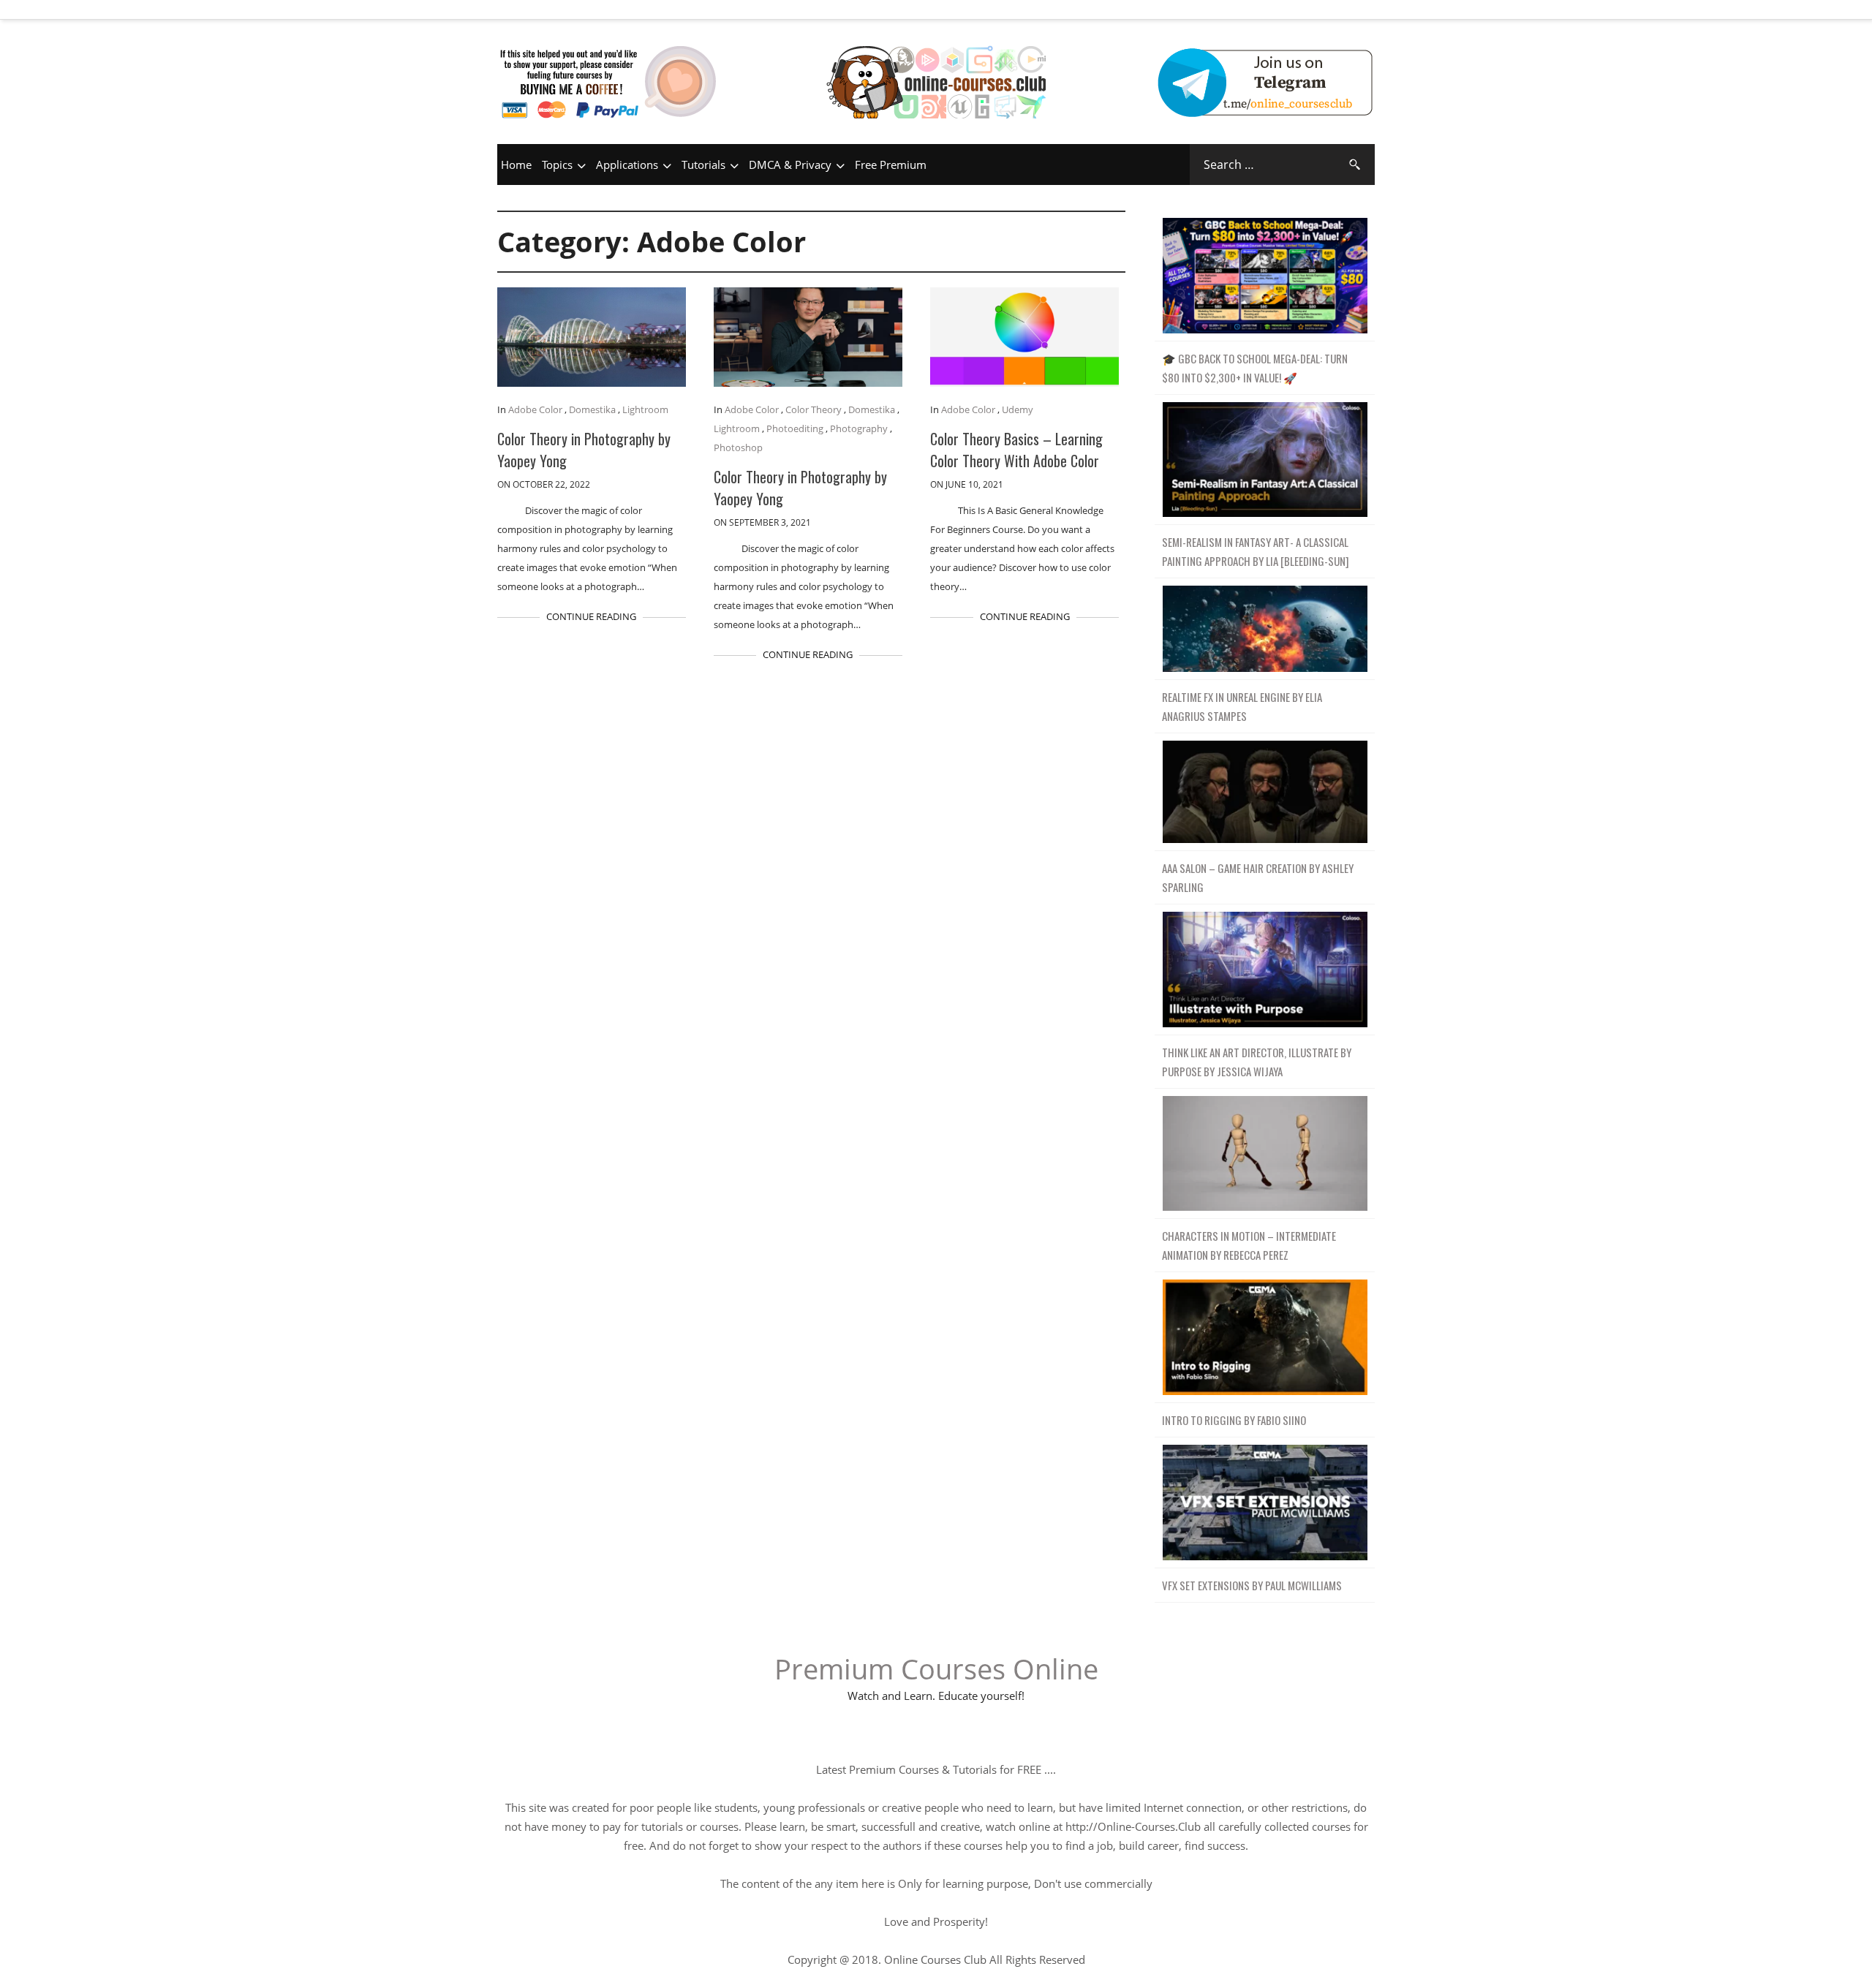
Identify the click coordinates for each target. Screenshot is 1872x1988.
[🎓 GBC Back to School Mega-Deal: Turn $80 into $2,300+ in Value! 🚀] (1265, 276)
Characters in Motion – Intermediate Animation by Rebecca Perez (1249, 1245)
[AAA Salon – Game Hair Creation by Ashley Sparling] (1265, 792)
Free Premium (891, 165)
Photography (859, 428)
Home (516, 165)
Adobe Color (535, 409)
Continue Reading (591, 616)
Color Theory (814, 409)
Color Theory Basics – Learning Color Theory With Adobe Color (1016, 450)
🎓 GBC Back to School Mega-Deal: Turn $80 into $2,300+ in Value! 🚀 (1255, 368)
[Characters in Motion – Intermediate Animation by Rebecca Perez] (1265, 1154)
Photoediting (795, 428)
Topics (557, 165)
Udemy (1018, 409)
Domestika (592, 409)
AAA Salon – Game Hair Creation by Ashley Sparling (1258, 877)
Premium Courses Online (936, 1668)
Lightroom (645, 409)
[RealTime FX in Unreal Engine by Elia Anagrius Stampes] (1265, 629)
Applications (627, 165)
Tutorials (703, 165)
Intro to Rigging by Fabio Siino (1234, 1420)
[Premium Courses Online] (936, 62)
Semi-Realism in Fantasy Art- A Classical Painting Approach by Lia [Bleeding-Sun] (1256, 551)
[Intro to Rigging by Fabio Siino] (1265, 1338)
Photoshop (738, 447)
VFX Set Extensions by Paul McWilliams (1252, 1585)
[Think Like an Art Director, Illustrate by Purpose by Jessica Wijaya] (1265, 970)
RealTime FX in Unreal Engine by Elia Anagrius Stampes (1242, 706)
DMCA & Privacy (790, 165)
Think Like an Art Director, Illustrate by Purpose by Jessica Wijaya (1257, 1062)
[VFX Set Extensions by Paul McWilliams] (1265, 1503)
